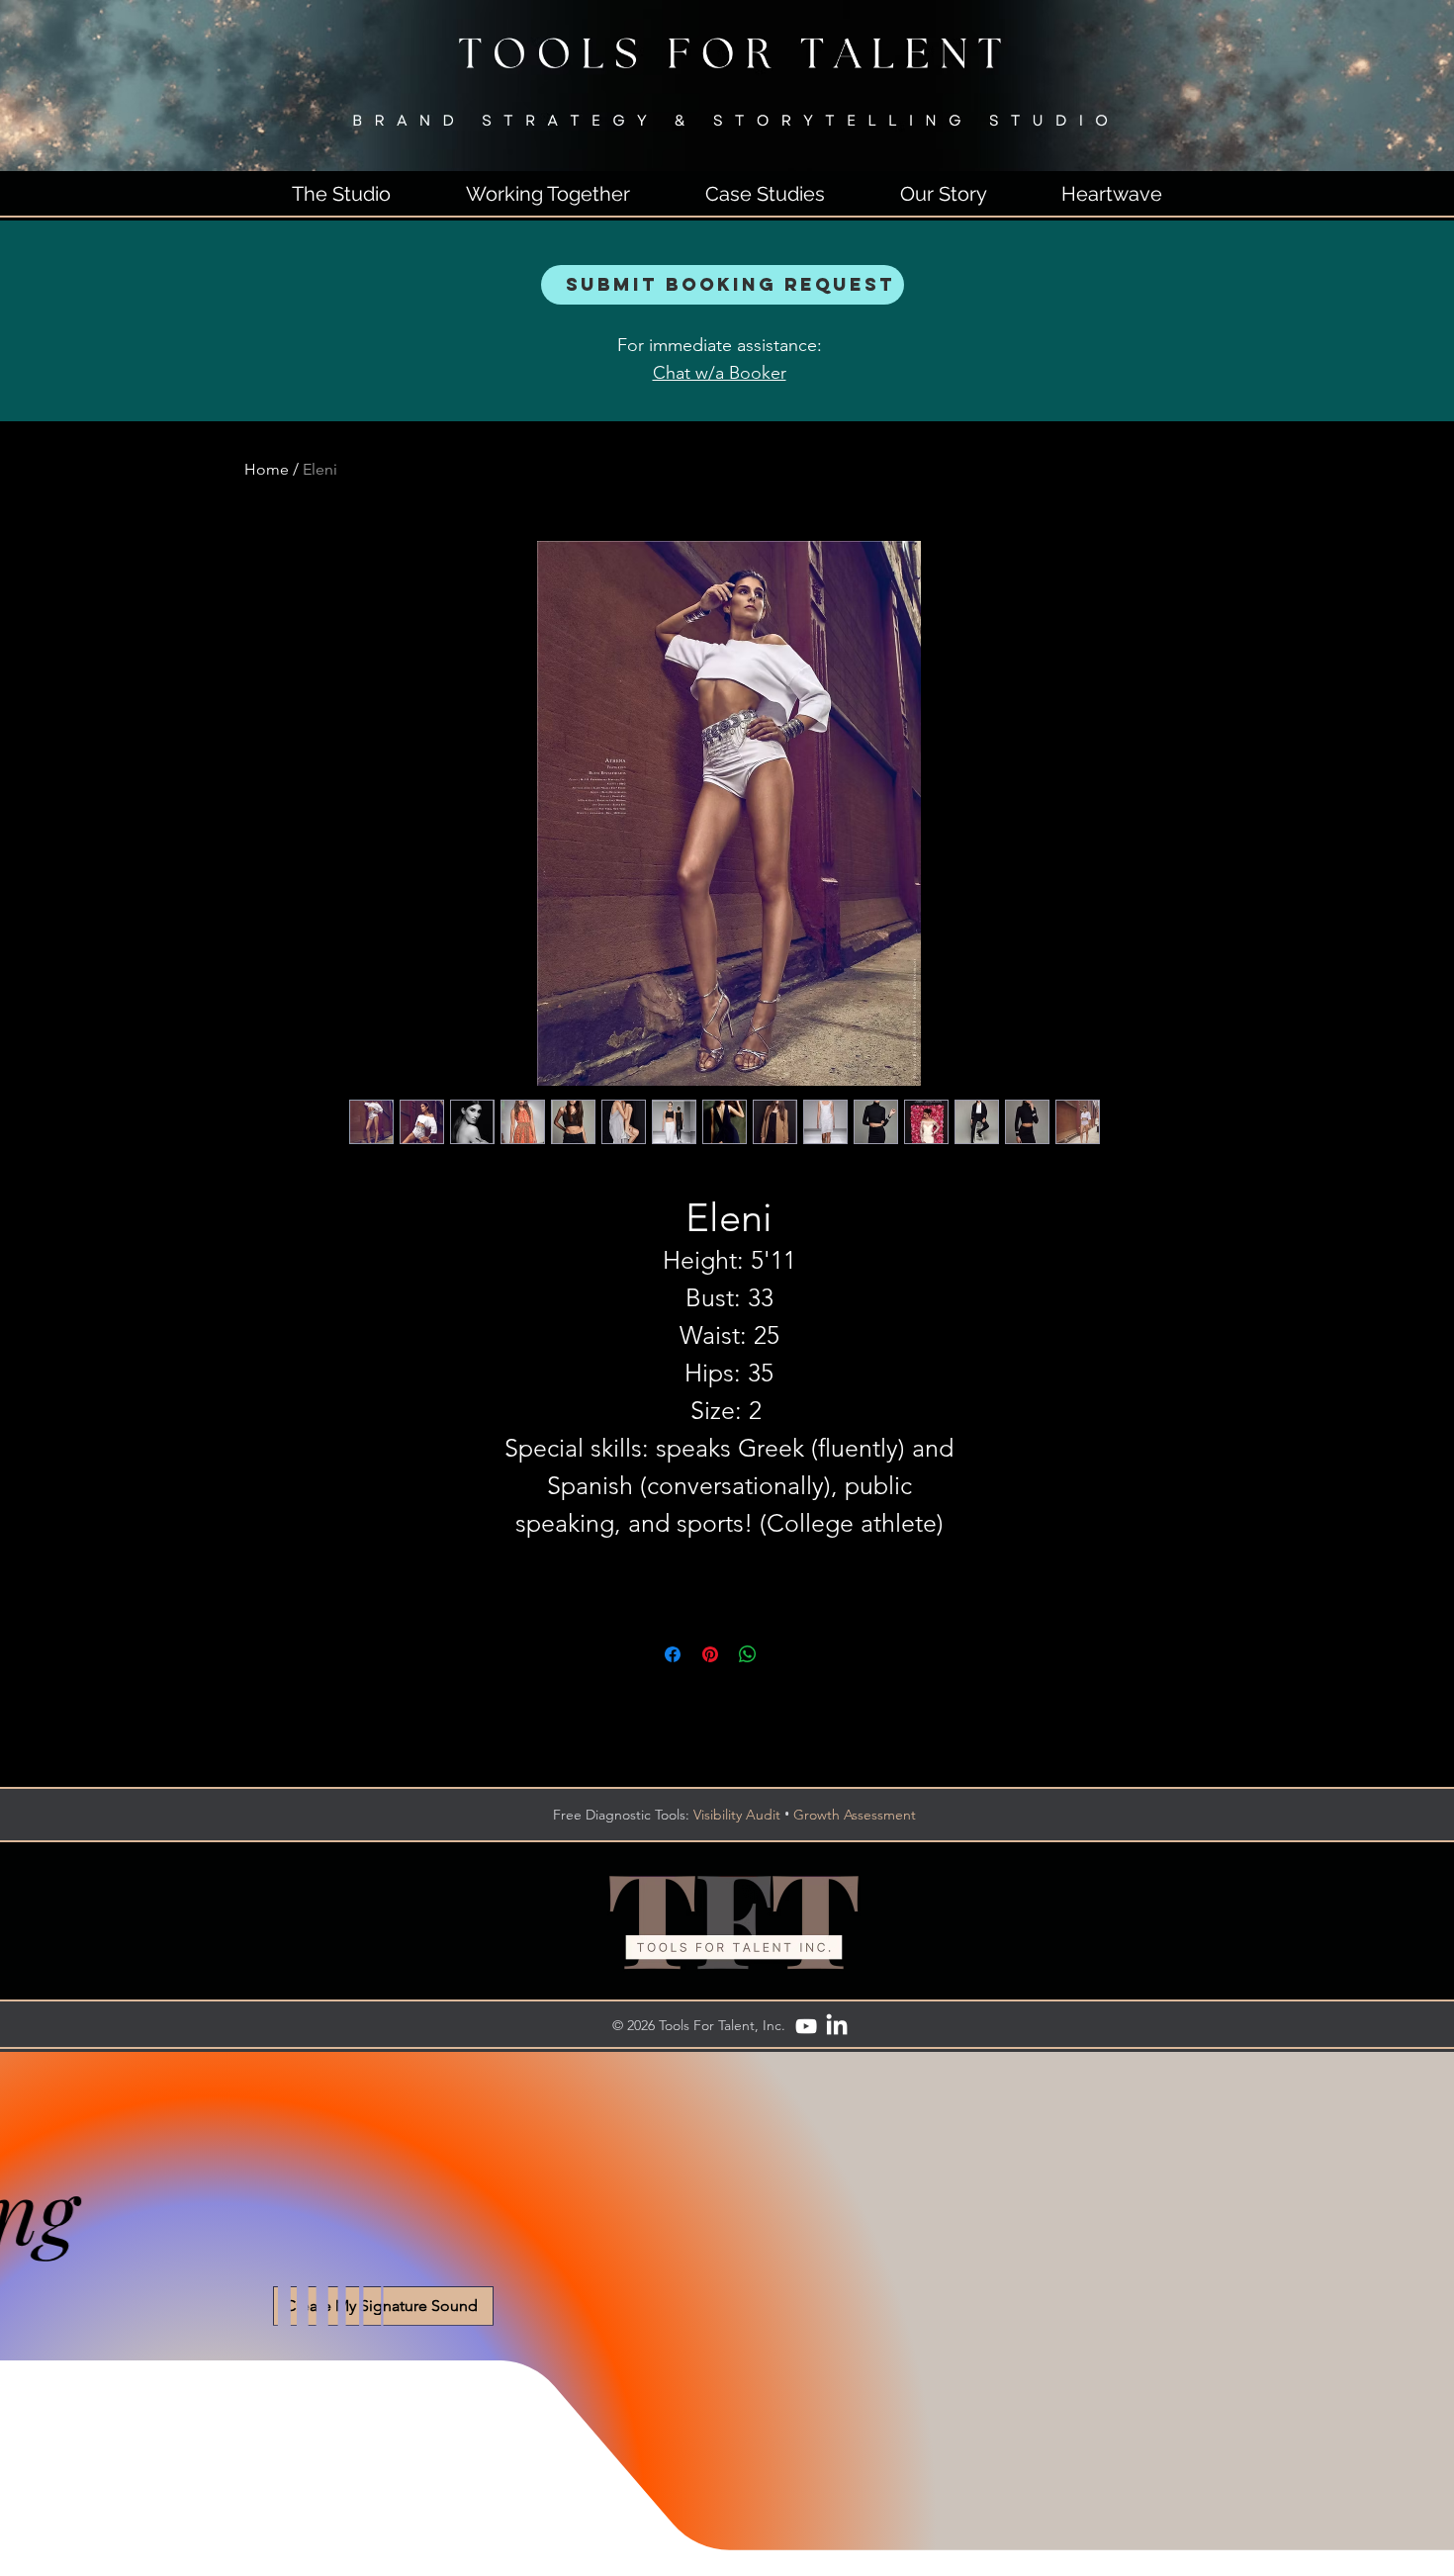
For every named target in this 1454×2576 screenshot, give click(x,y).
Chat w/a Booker (720, 373)
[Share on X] (785, 1654)
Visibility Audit (737, 1815)
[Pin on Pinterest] (710, 1654)
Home (267, 469)
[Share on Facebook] (673, 1654)
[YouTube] (806, 2026)
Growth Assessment (855, 1815)
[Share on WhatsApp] (748, 1654)
